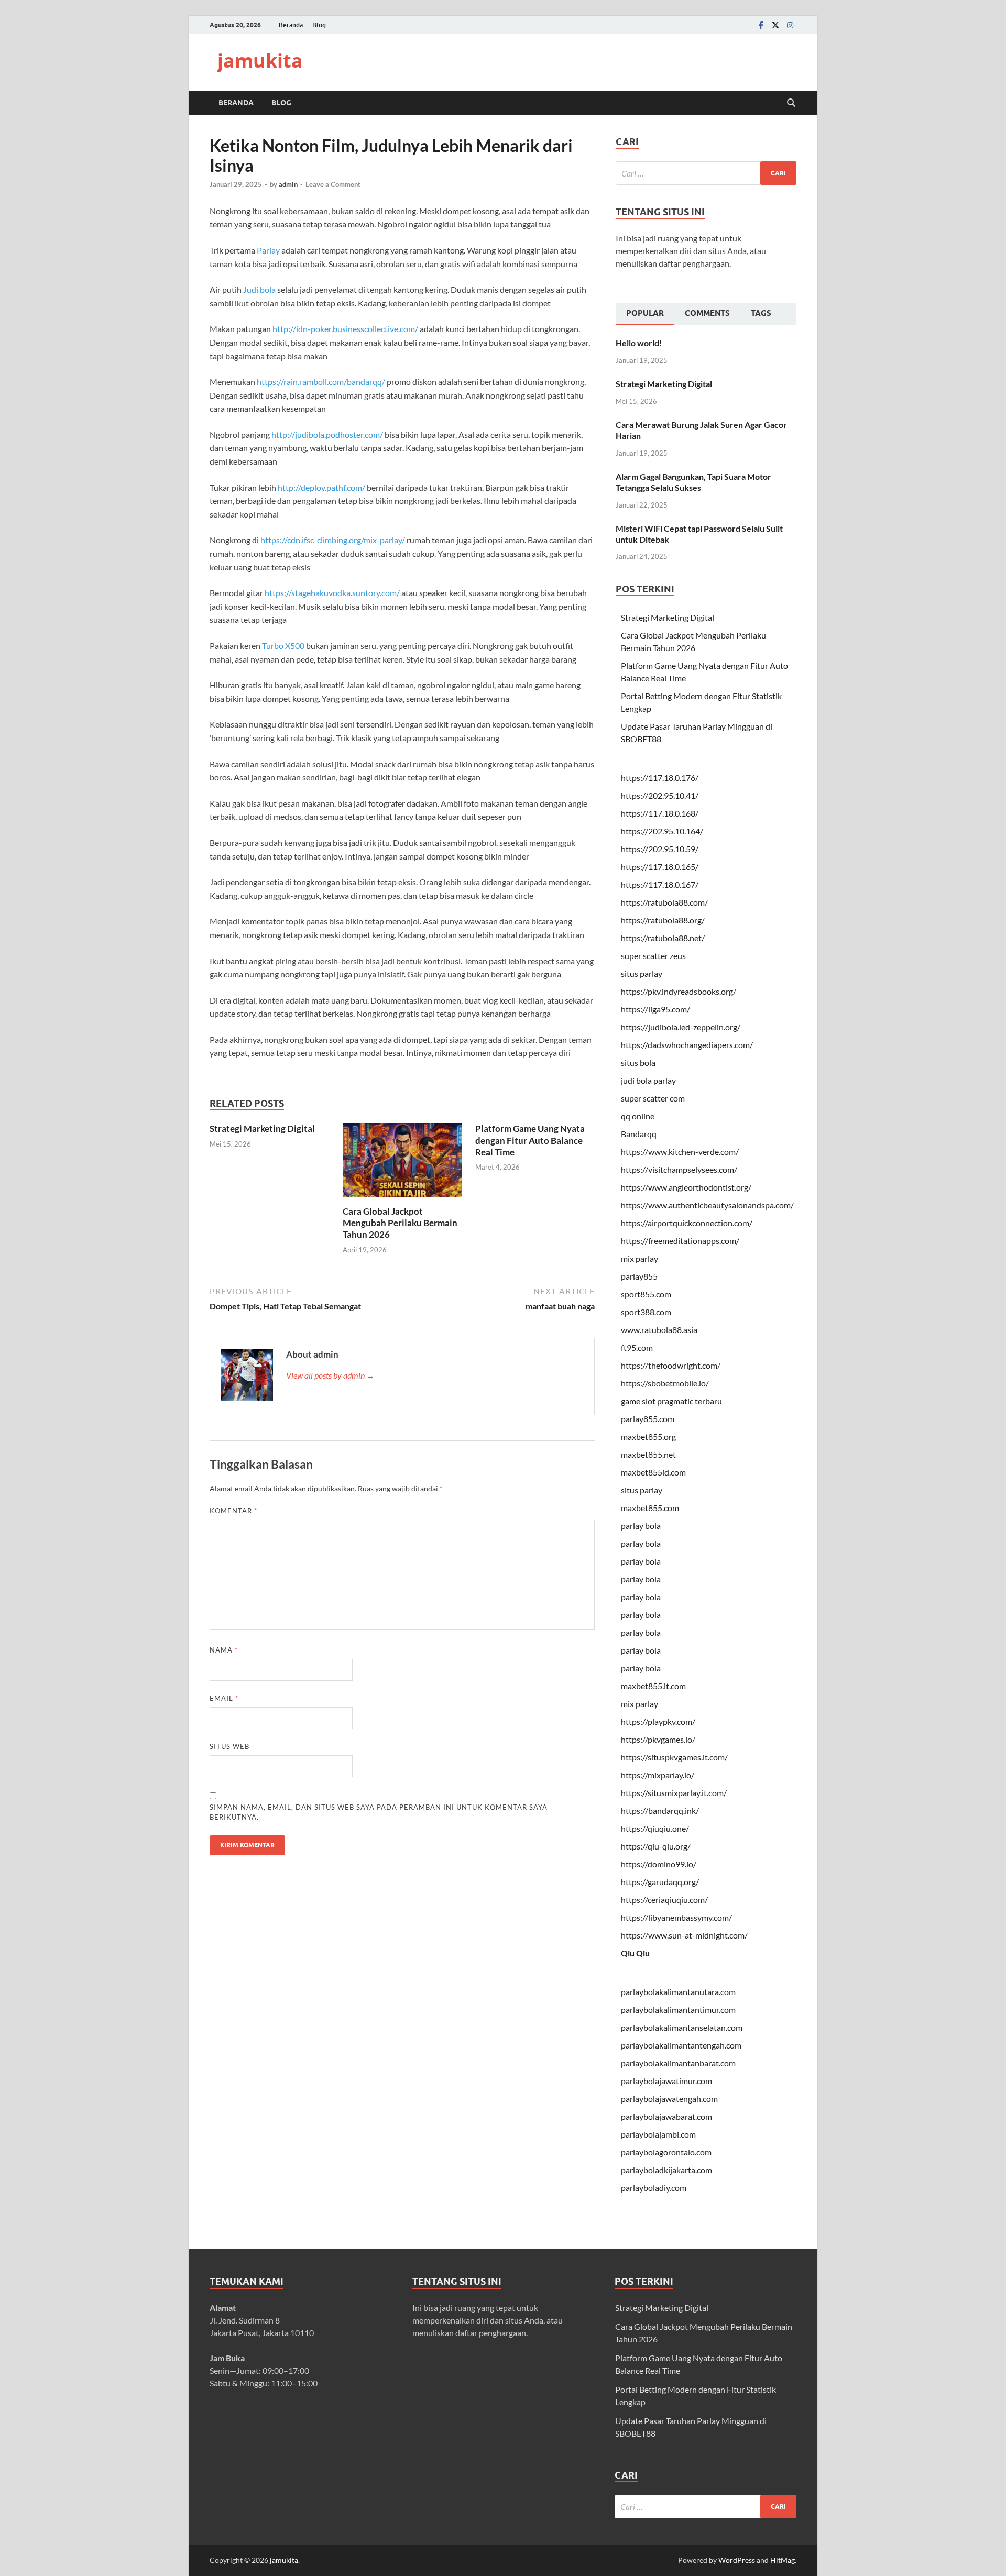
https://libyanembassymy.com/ (676, 1917)
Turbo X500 (283, 646)
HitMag (783, 2560)
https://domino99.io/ (659, 1864)
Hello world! (639, 343)
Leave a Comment (333, 184)
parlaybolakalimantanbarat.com (678, 2063)
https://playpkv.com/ (658, 1721)
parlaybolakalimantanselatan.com (682, 2027)
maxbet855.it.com (653, 1686)
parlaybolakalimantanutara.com (678, 1992)
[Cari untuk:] (706, 173)
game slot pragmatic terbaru (671, 1401)
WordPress (737, 2560)
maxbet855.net (648, 1454)
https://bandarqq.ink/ (660, 1810)
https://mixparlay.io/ (658, 1775)
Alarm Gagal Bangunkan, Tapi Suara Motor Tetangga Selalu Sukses (693, 482)
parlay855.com (648, 1419)
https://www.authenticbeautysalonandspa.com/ (707, 1205)
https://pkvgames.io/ (658, 1739)
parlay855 (639, 1276)
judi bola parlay (648, 1080)
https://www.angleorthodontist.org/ (686, 1187)
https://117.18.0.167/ (660, 884)
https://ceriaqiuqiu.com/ (664, 1900)
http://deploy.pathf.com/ (321, 487)
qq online (638, 1116)
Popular (645, 313)
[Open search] (791, 103)
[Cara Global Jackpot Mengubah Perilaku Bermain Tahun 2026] (402, 1163)
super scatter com (653, 1098)
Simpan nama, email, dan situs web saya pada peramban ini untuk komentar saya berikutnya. (379, 1812)
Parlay (268, 250)
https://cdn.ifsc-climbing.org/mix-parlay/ (333, 540)
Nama (224, 1650)
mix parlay (639, 1258)
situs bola (638, 1063)
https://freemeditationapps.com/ (680, 1241)
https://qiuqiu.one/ (655, 1828)
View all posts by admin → (330, 1375)
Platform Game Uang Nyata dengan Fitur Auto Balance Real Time (530, 1140)
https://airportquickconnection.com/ (687, 1223)
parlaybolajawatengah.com (669, 2099)
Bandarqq (639, 1134)
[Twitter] (775, 25)
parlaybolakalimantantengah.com (681, 2045)
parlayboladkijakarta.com (666, 2170)
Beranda (291, 25)
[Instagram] (790, 25)
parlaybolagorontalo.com (666, 2152)
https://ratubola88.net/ (663, 938)
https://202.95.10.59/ (660, 849)
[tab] (645, 314)
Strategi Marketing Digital (262, 1129)
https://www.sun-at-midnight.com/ (684, 1935)
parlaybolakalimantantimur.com (678, 2010)
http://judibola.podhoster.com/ (327, 434)
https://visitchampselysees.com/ (679, 1169)
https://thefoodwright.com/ (671, 1365)
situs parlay (642, 973)
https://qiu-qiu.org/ (656, 1846)
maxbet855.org (648, 1436)
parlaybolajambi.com (658, 2134)
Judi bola (259, 289)
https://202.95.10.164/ (662, 831)
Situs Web (229, 1746)
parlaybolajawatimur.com (666, 2081)
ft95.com (637, 1347)
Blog (319, 25)
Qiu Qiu (635, 1953)
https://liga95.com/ (655, 1009)
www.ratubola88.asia (659, 1330)
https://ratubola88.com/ (664, 902)
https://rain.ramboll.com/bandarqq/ (321, 382)
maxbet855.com (650, 1508)
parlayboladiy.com (654, 2188)
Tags (761, 313)
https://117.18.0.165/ (660, 867)
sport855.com (646, 1294)
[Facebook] (761, 25)
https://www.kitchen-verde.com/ (680, 1152)
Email (224, 1698)
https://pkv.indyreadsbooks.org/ (679, 991)
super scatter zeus (653, 956)
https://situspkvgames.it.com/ (674, 1757)
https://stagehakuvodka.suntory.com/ (332, 593)
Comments (707, 313)
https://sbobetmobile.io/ (665, 1383)
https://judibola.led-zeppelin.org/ (681, 1027)
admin (288, 184)
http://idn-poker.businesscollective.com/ (345, 329)
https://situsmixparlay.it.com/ (674, 1793)
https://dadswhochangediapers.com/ (687, 1045)
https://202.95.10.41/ (660, 795)
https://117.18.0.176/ (660, 778)
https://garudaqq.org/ (660, 1882)
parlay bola (641, 1526)
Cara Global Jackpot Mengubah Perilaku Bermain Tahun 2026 (400, 1223)
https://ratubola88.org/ (663, 920)
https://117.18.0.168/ (660, 813)
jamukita (260, 60)
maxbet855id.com (653, 1472)
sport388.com (646, 1312)
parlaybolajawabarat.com (666, 2116)
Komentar (233, 1511)
